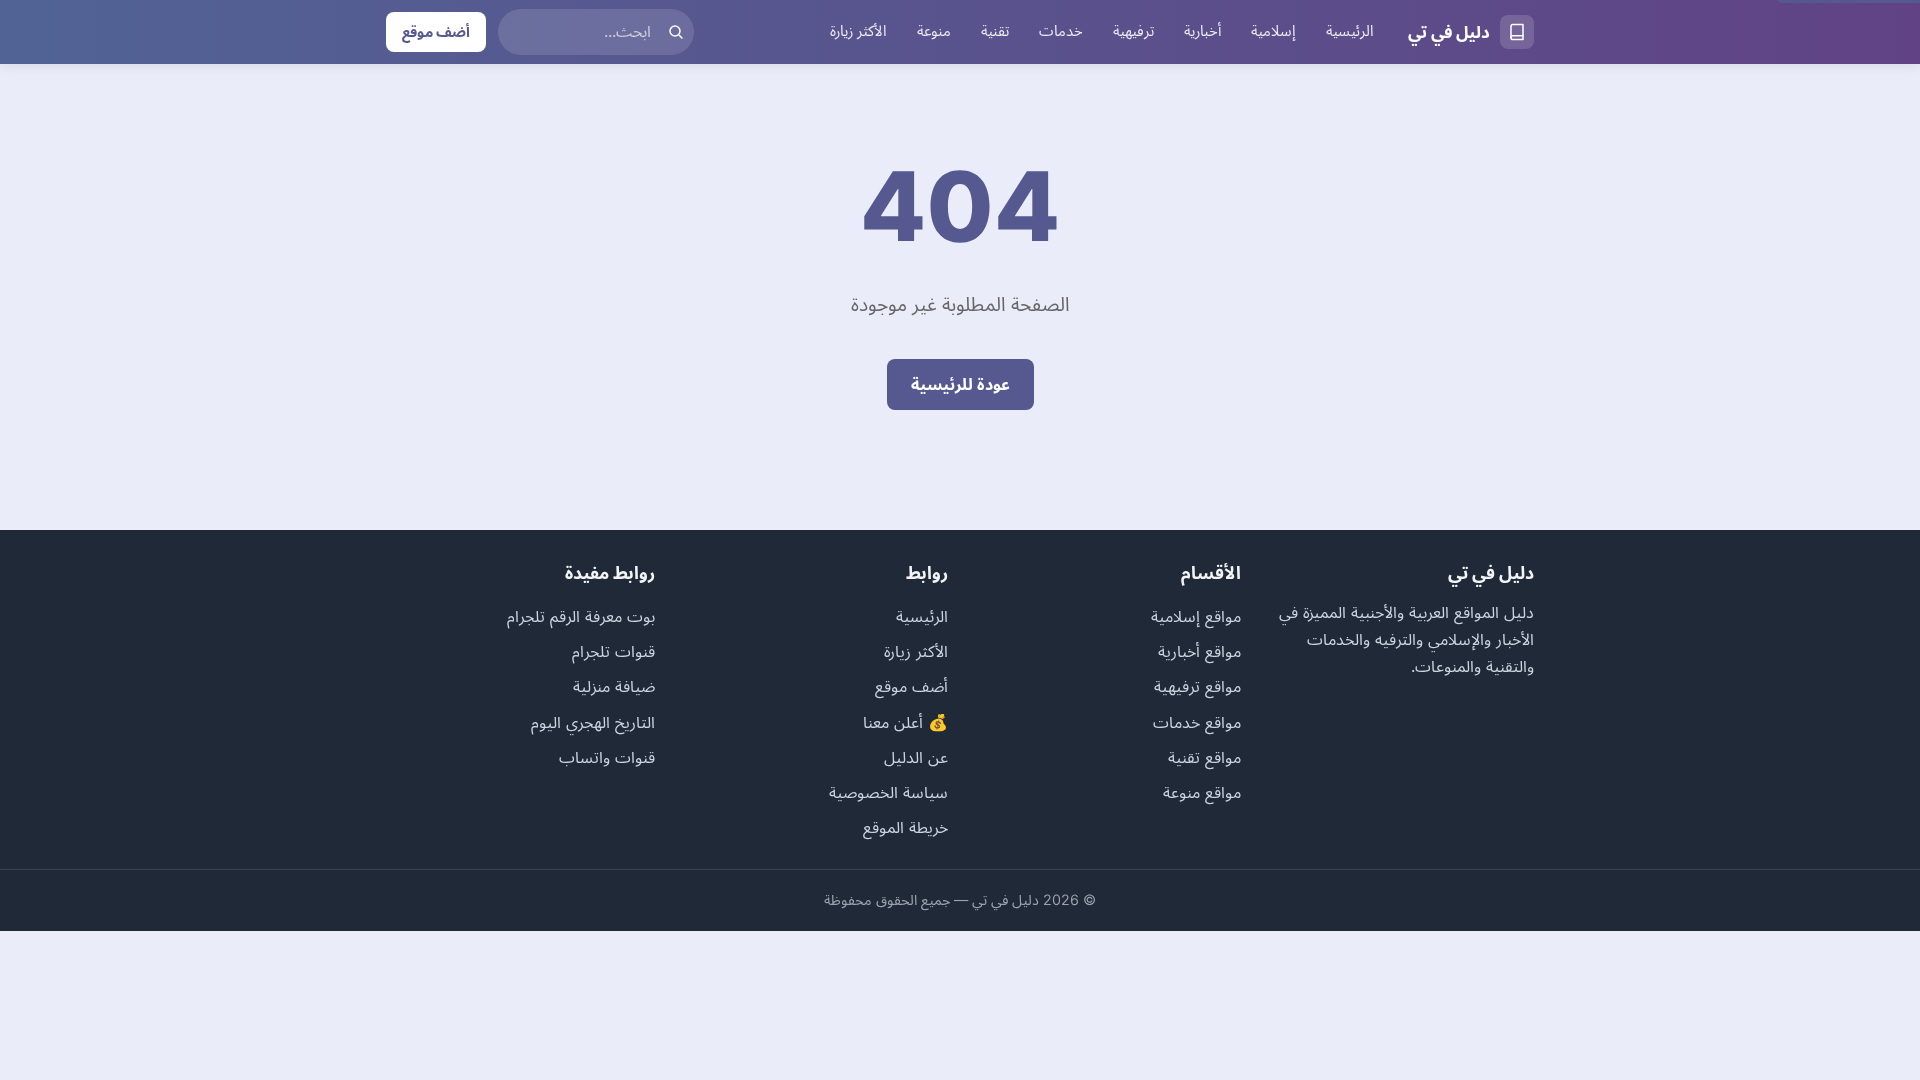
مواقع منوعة (1202, 792)
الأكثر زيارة (858, 31)
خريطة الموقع (905, 827)
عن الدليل (916, 757)
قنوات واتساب (607, 757)
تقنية (995, 31)
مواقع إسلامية (1196, 616)
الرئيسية (1350, 31)
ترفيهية (1133, 31)
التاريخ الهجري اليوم (593, 722)
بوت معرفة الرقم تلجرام (581, 616)
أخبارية (1202, 31)
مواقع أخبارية (1199, 651)
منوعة (934, 31)
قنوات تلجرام (613, 651)
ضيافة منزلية (614, 686)
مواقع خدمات (1197, 722)
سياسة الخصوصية (888, 792)
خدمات (1061, 31)
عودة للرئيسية (960, 384)
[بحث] (676, 32)
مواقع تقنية (1204, 757)
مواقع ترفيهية (1197, 686)
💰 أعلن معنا (905, 722)
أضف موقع (436, 31)
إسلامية (1273, 31)
